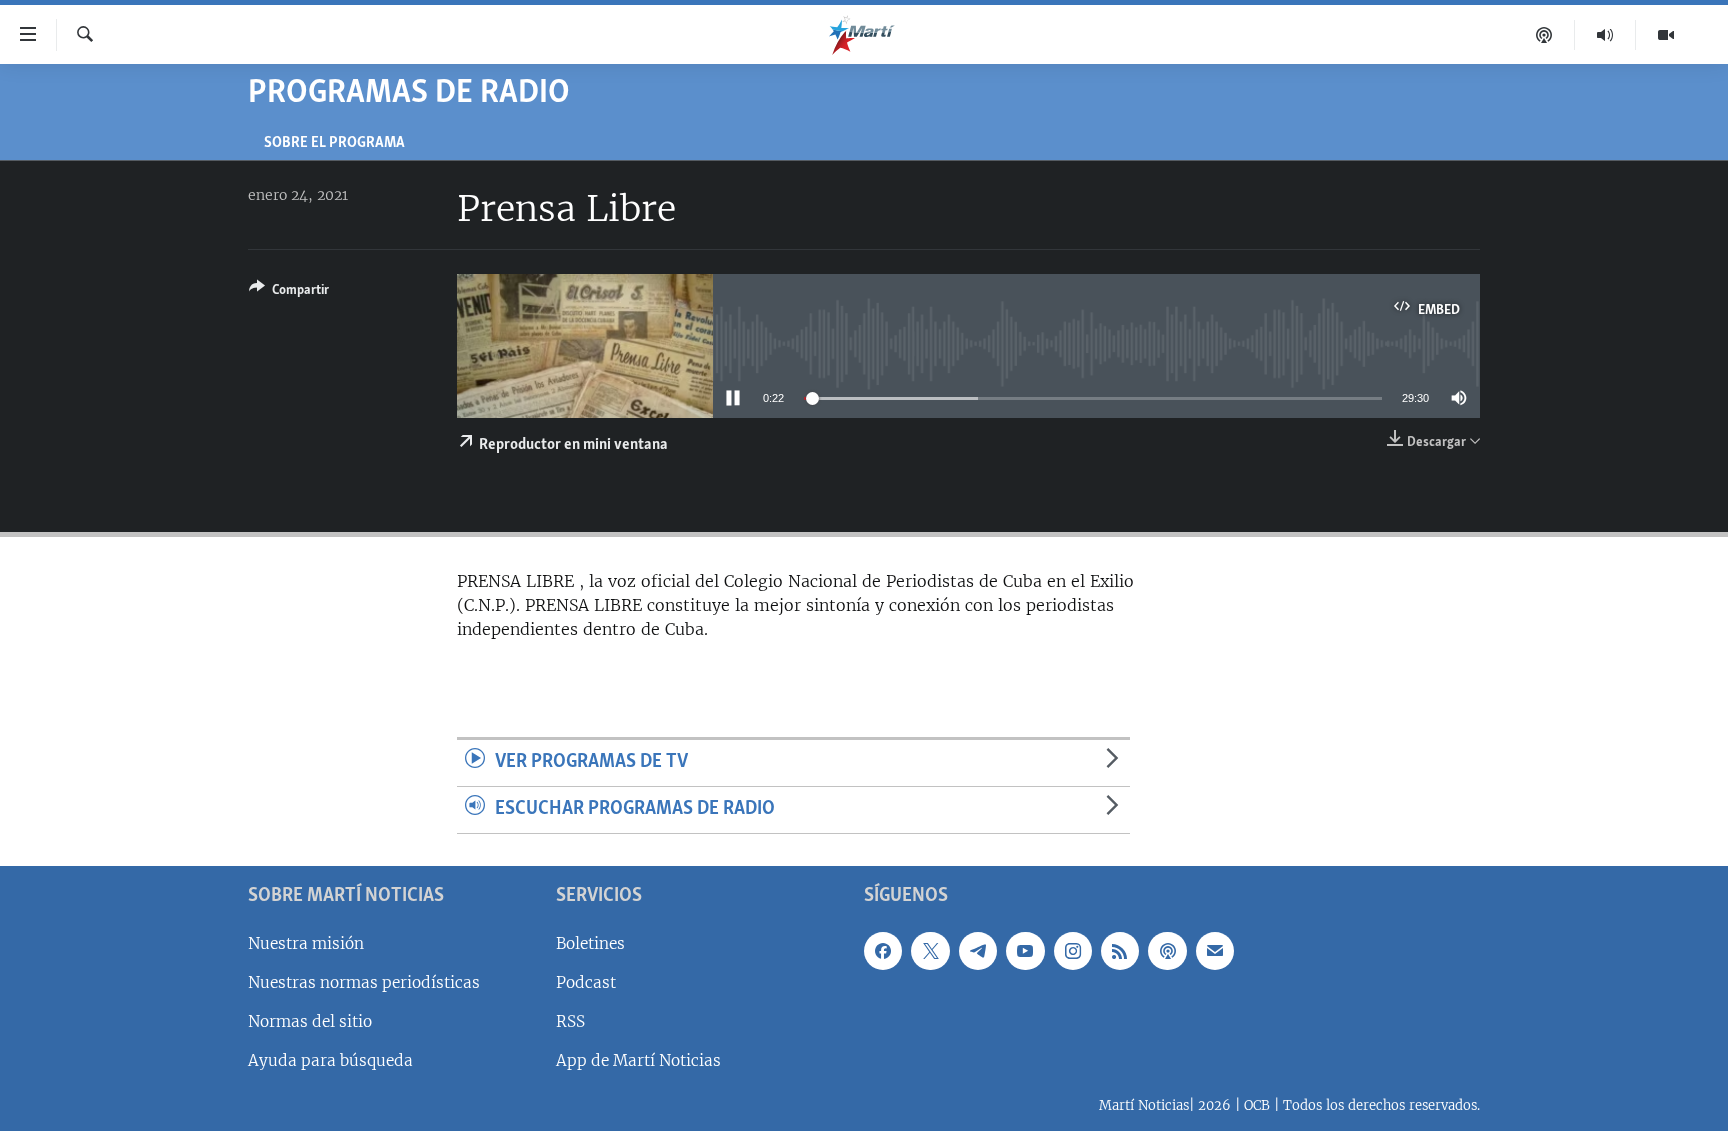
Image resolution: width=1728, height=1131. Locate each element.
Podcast (586, 982)
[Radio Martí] (1605, 35)
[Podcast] (1544, 35)
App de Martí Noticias (638, 1060)
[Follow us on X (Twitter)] (930, 950)
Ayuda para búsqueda (330, 1060)
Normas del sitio (310, 1021)
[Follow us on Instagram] (1073, 950)
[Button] (289, 293)
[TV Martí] (1666, 35)
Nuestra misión (306, 942)
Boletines (590, 942)
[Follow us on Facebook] (883, 950)
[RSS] (1120, 950)
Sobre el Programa (334, 143)
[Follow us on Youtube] (1025, 950)
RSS (570, 1021)
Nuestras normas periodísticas (364, 982)
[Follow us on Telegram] (978, 950)
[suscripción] (1215, 950)
